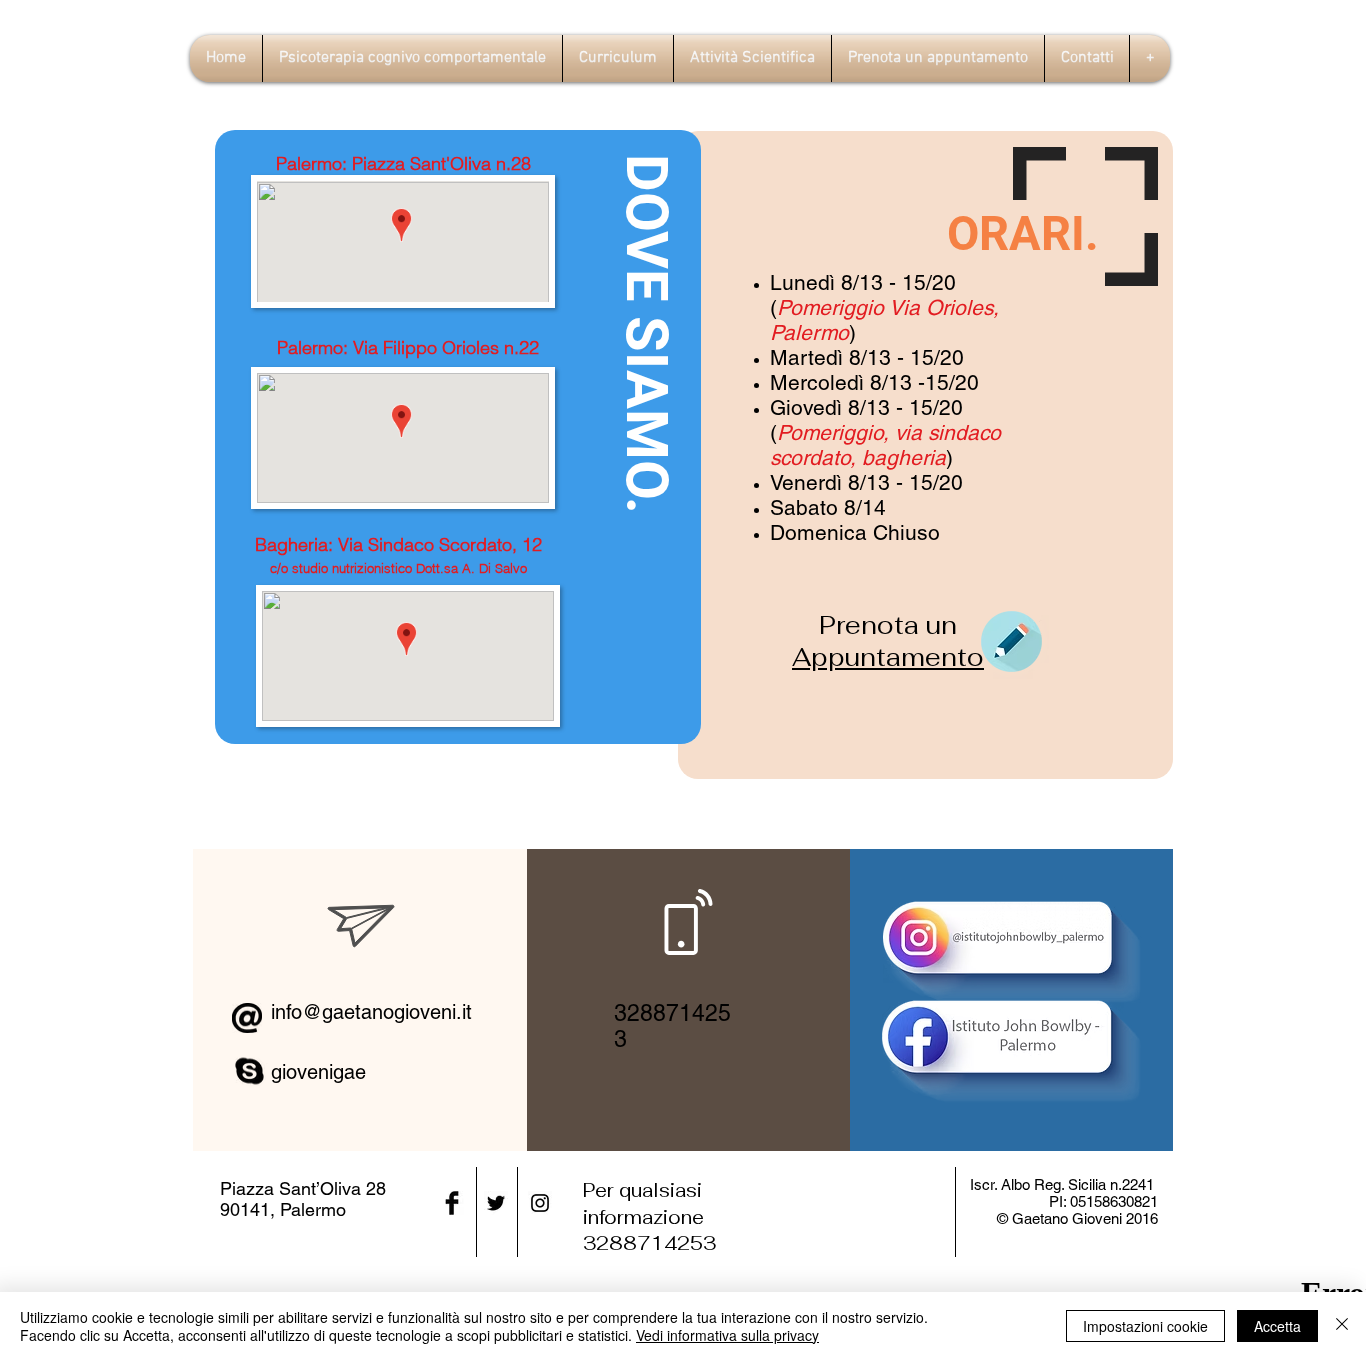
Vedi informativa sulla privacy (727, 1335)
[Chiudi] (1342, 1326)
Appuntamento (888, 657)
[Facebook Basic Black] (452, 1203)
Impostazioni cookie (1145, 1326)
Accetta (1277, 1326)
